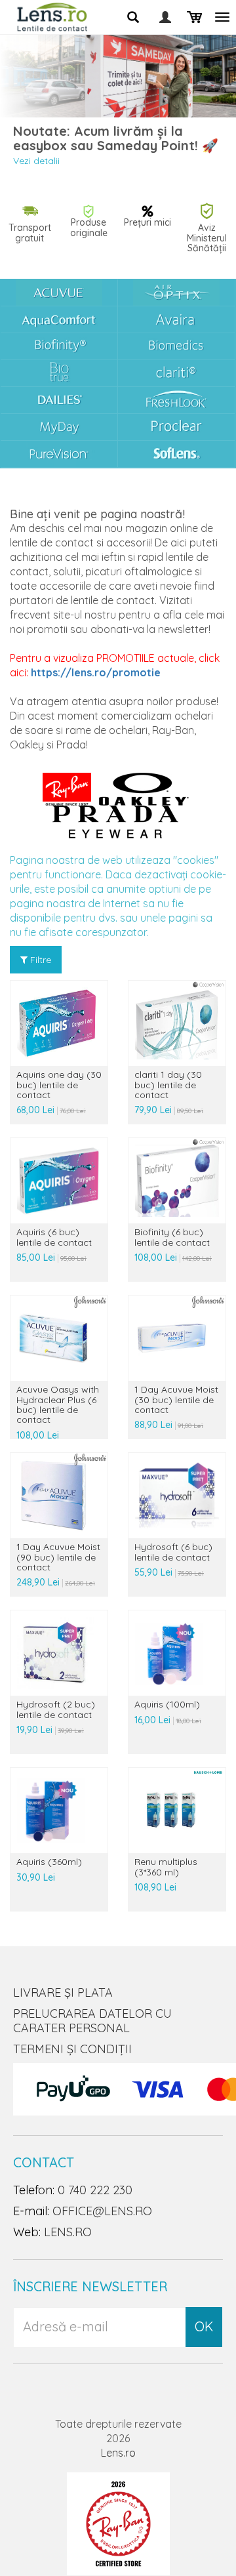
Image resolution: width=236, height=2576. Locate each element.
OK (204, 2326)
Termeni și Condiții (72, 2049)
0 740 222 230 (95, 2190)
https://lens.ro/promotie (96, 672)
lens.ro (68, 2232)
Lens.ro (118, 2453)
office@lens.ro (102, 2211)
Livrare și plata (63, 1993)
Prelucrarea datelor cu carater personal (92, 2021)
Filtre (39, 960)
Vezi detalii (36, 161)
